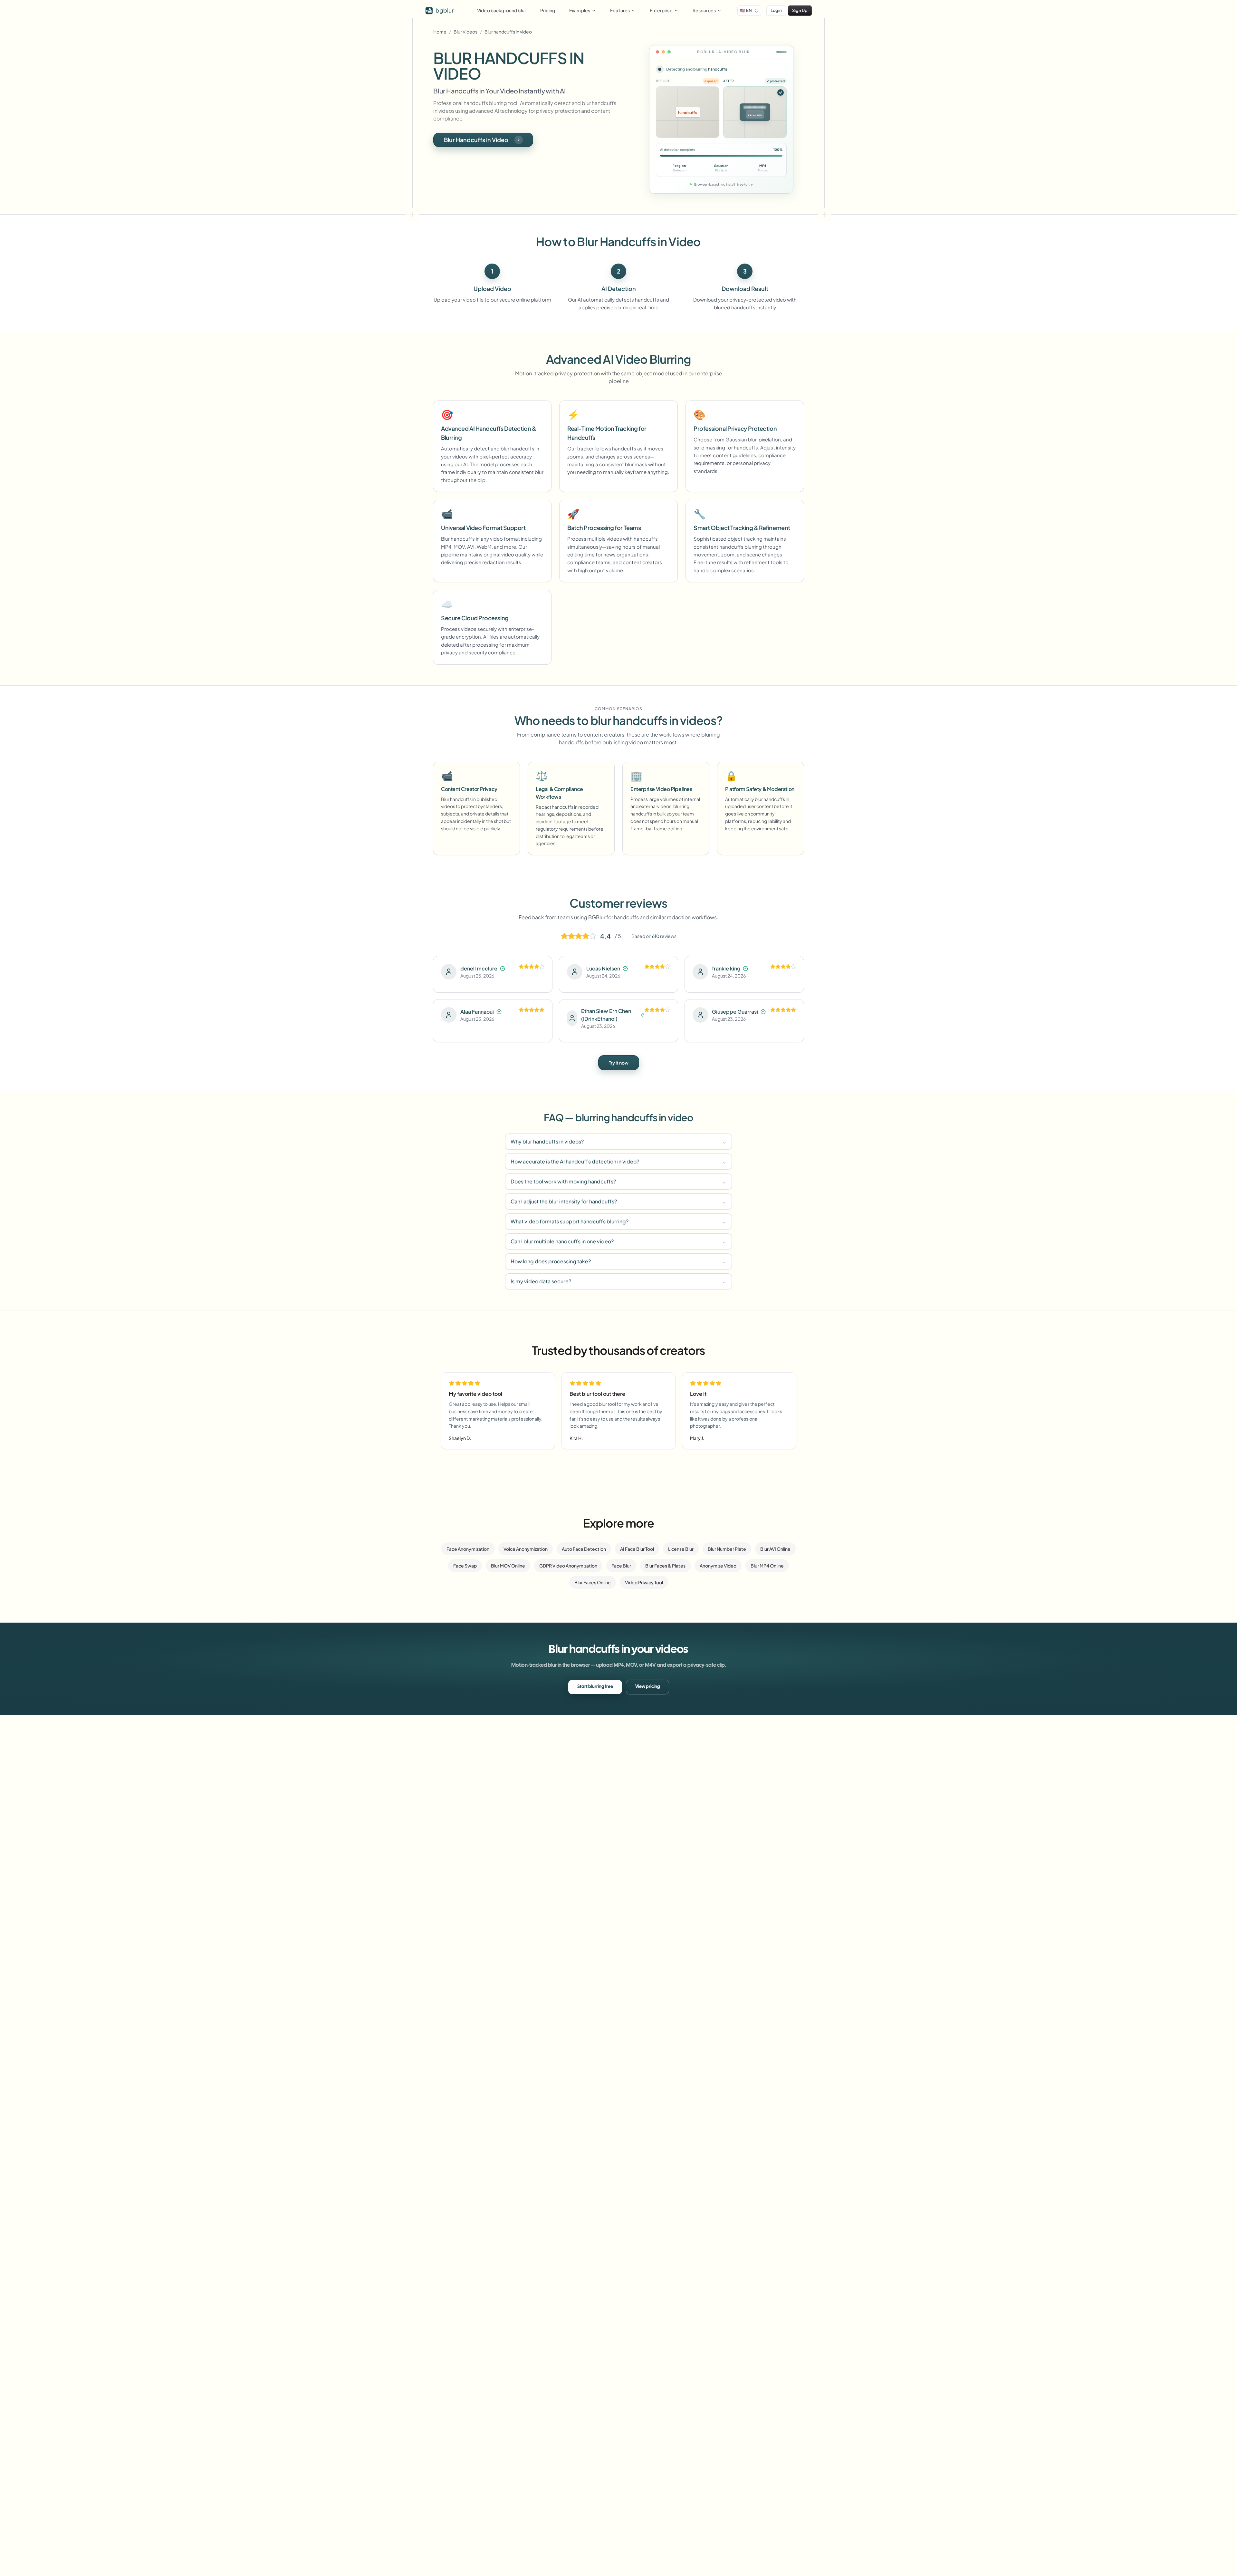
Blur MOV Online (508, 1566)
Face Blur (621, 1566)
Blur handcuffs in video (508, 32)
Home (440, 32)
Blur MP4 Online (767, 1566)
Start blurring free (595, 1687)
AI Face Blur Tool (637, 1549)
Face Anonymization (468, 1549)
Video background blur (502, 10)
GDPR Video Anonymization (568, 1566)
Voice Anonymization (526, 1549)
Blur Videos (465, 32)
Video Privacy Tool (644, 1582)
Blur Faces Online (593, 1582)
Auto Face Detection (584, 1549)
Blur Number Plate (727, 1549)
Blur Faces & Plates (665, 1566)
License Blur (681, 1549)
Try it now (619, 1063)
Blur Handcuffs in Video (476, 140)
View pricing (647, 1687)
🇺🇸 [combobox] (746, 10)
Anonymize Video (718, 1566)
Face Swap (465, 1566)
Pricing (548, 10)
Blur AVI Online (775, 1549)
